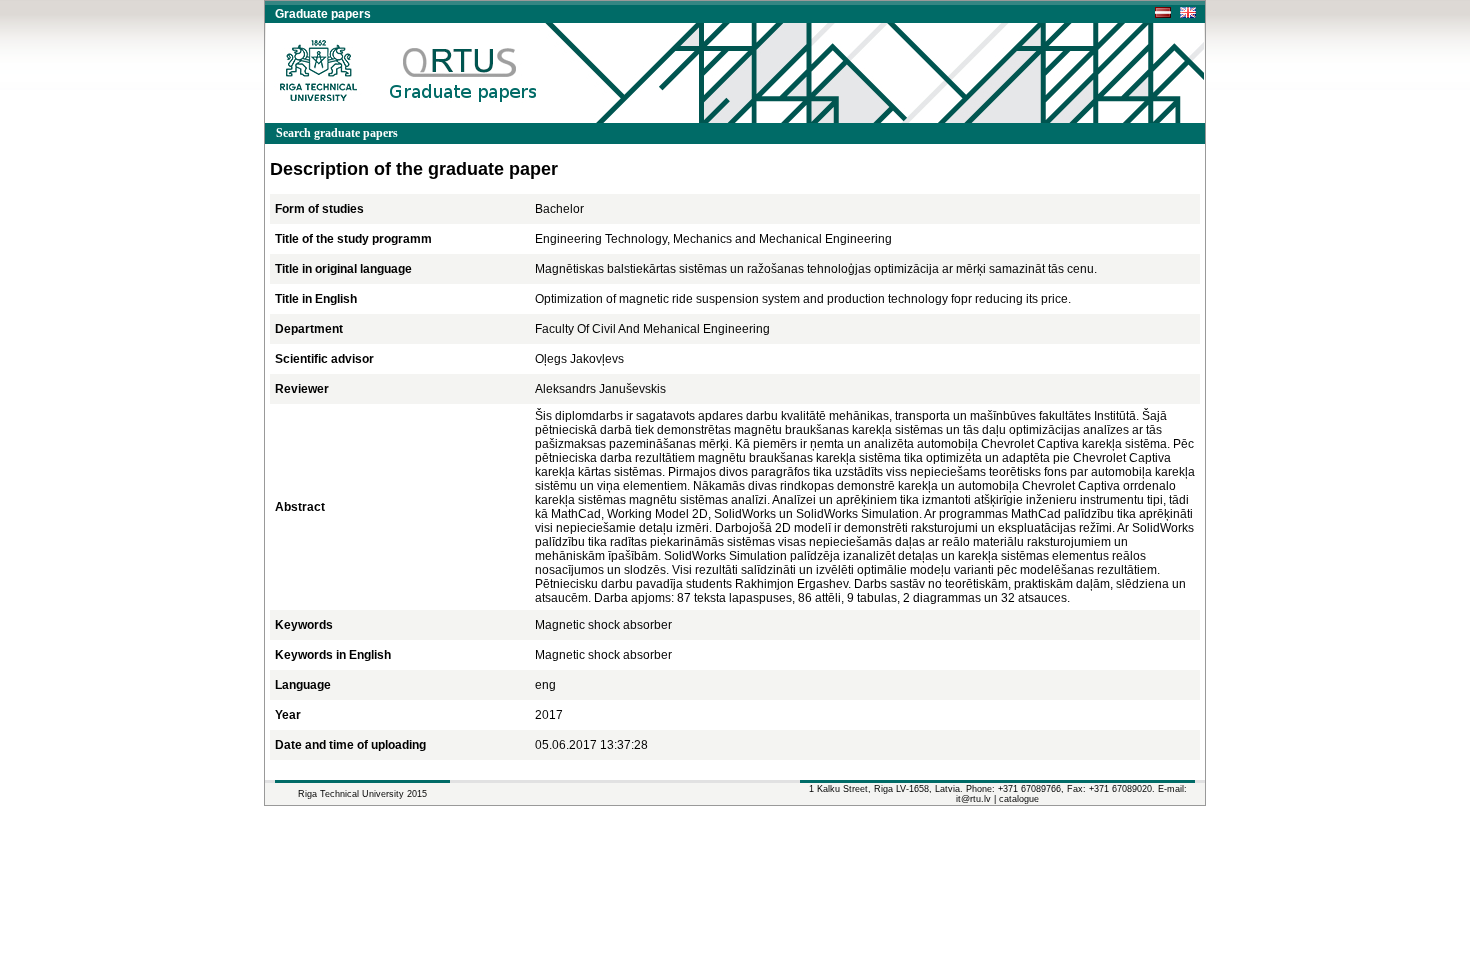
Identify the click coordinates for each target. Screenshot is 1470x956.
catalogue (1019, 799)
